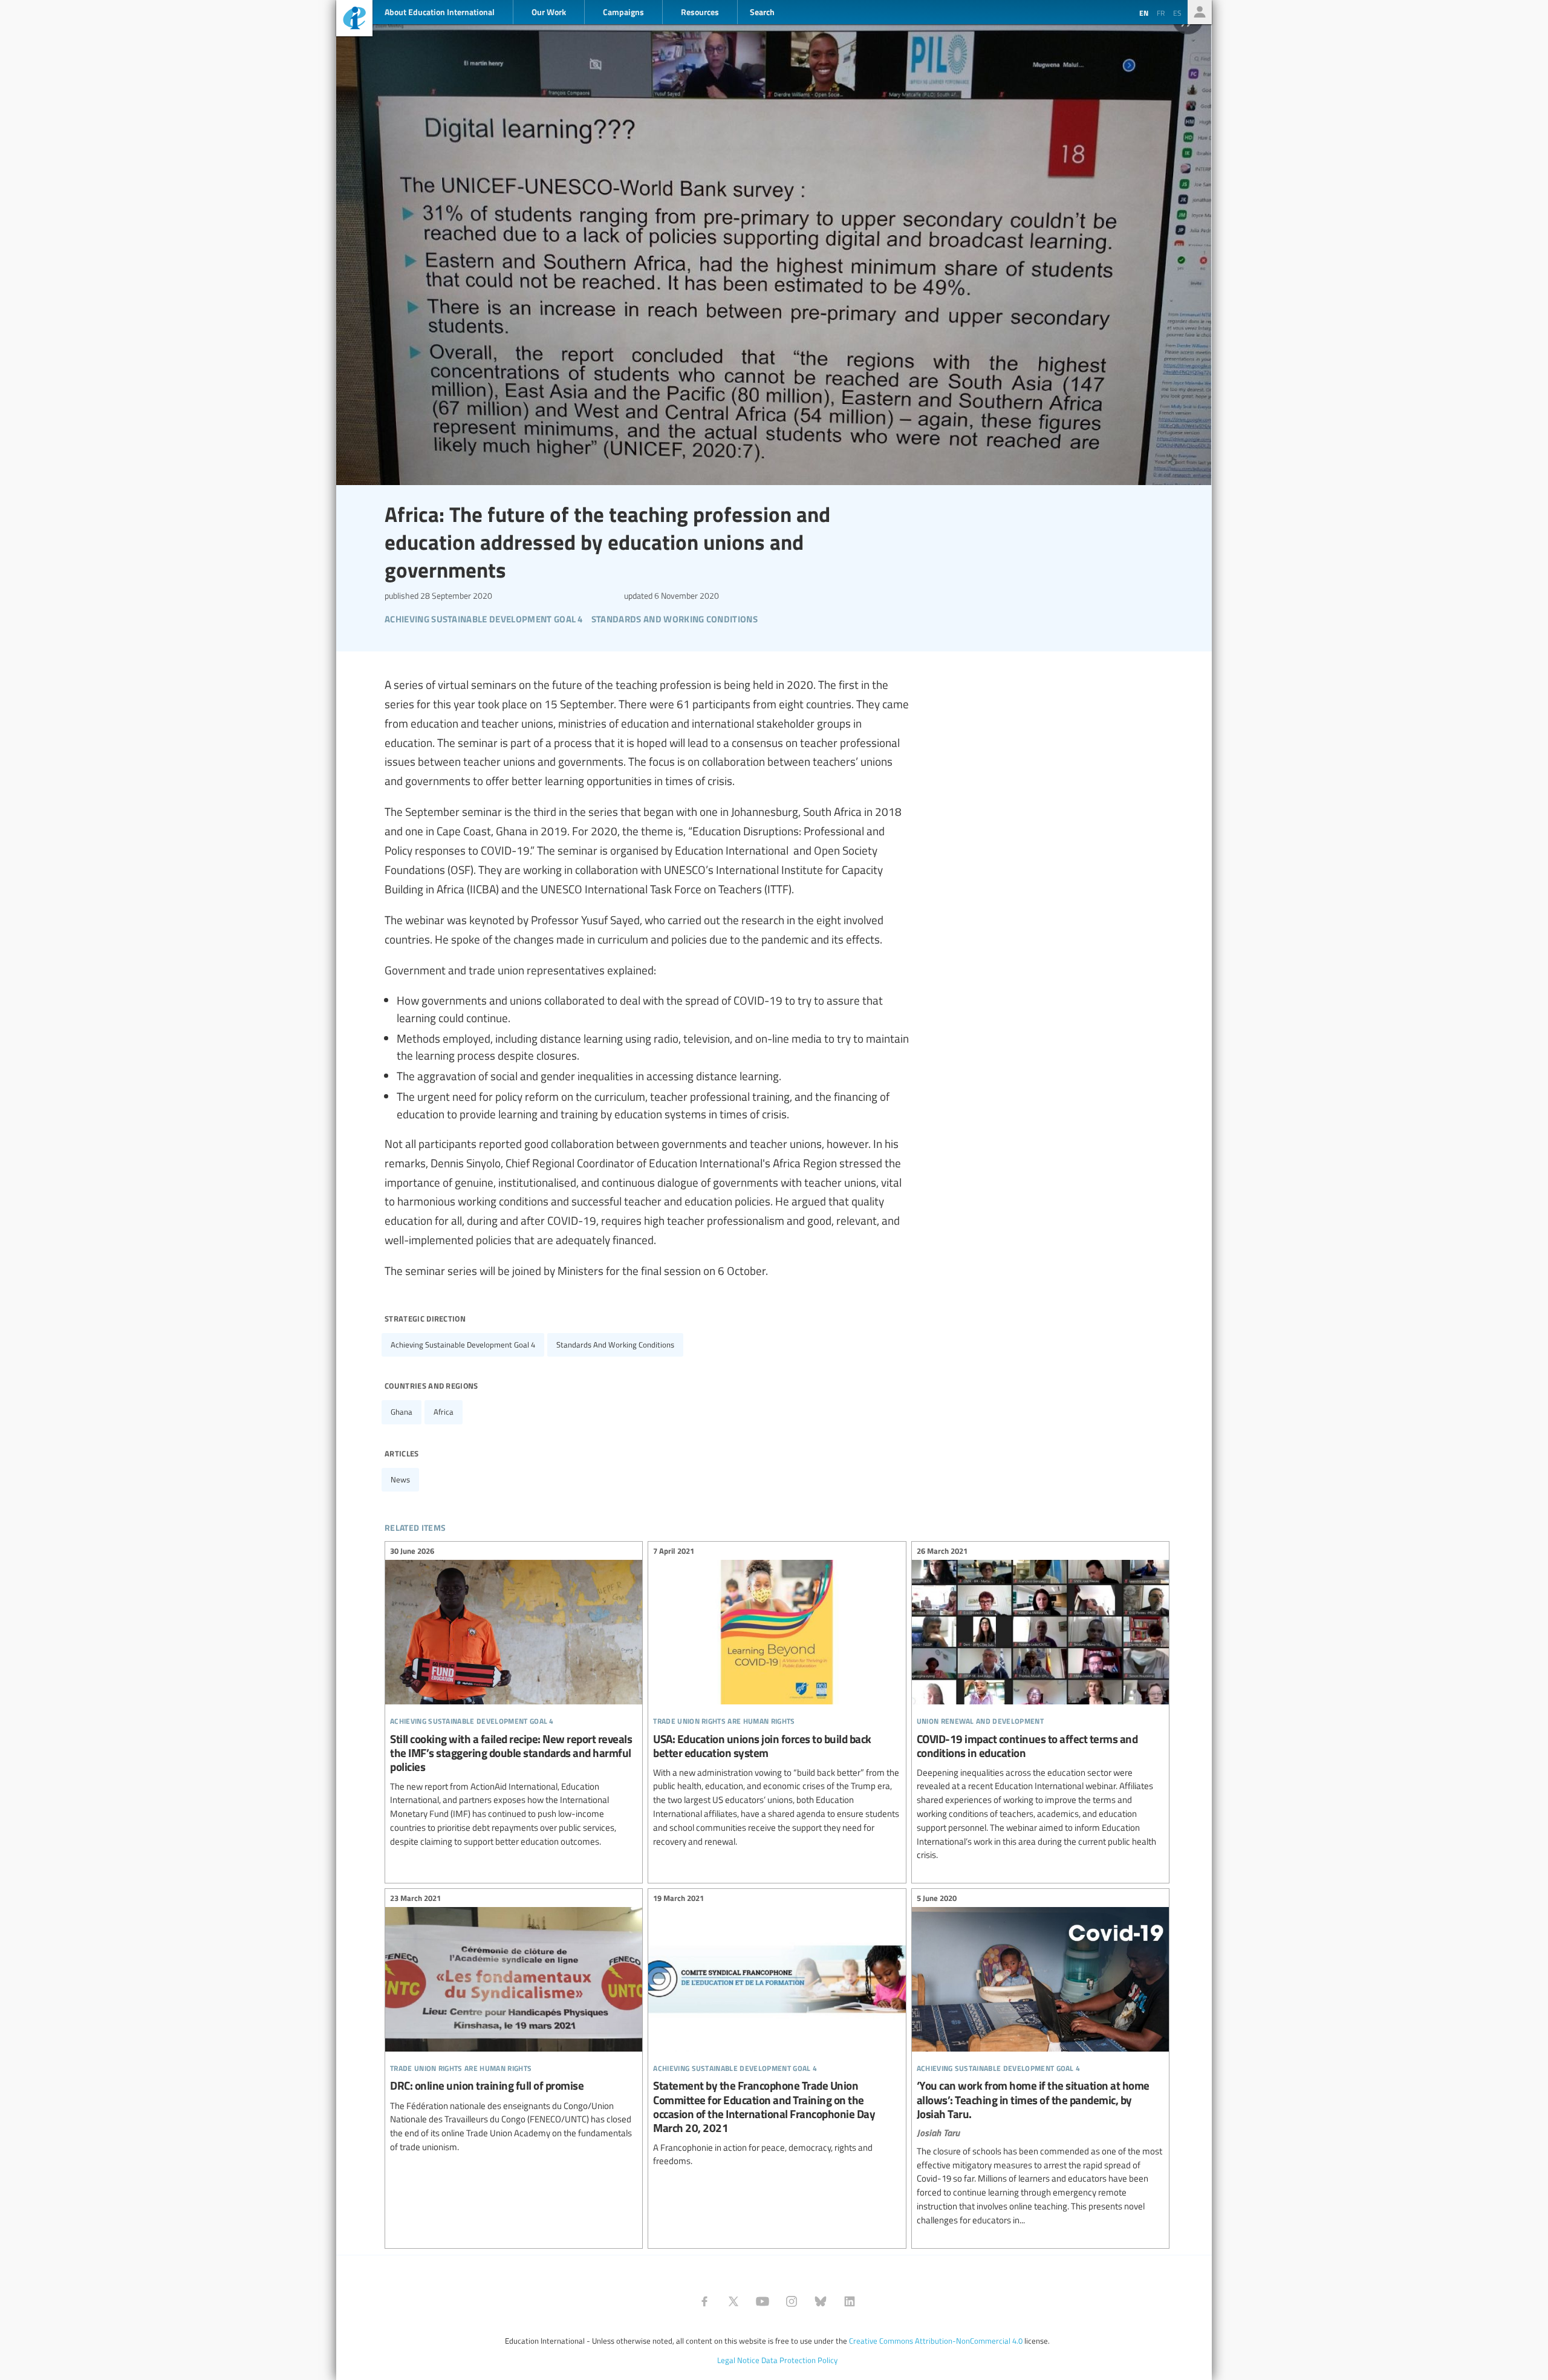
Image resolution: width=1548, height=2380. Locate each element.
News (400, 1479)
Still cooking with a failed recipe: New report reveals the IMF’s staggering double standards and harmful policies (514, 1698)
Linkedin (850, 2301)
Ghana (402, 1412)
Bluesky (821, 2301)
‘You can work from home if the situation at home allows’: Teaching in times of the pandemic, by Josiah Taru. (1040, 2061)
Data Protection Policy (799, 2360)
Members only (1200, 12)
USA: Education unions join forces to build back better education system (777, 1698)
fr (1161, 13)
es (1177, 13)
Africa (444, 1412)
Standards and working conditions (615, 1345)
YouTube (763, 2301)
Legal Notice (738, 2360)
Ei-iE (354, 20)
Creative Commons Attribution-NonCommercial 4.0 (936, 2341)
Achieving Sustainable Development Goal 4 (463, 1345)
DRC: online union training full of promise (514, 2024)
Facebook (704, 2301)
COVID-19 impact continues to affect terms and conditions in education (1040, 1705)
